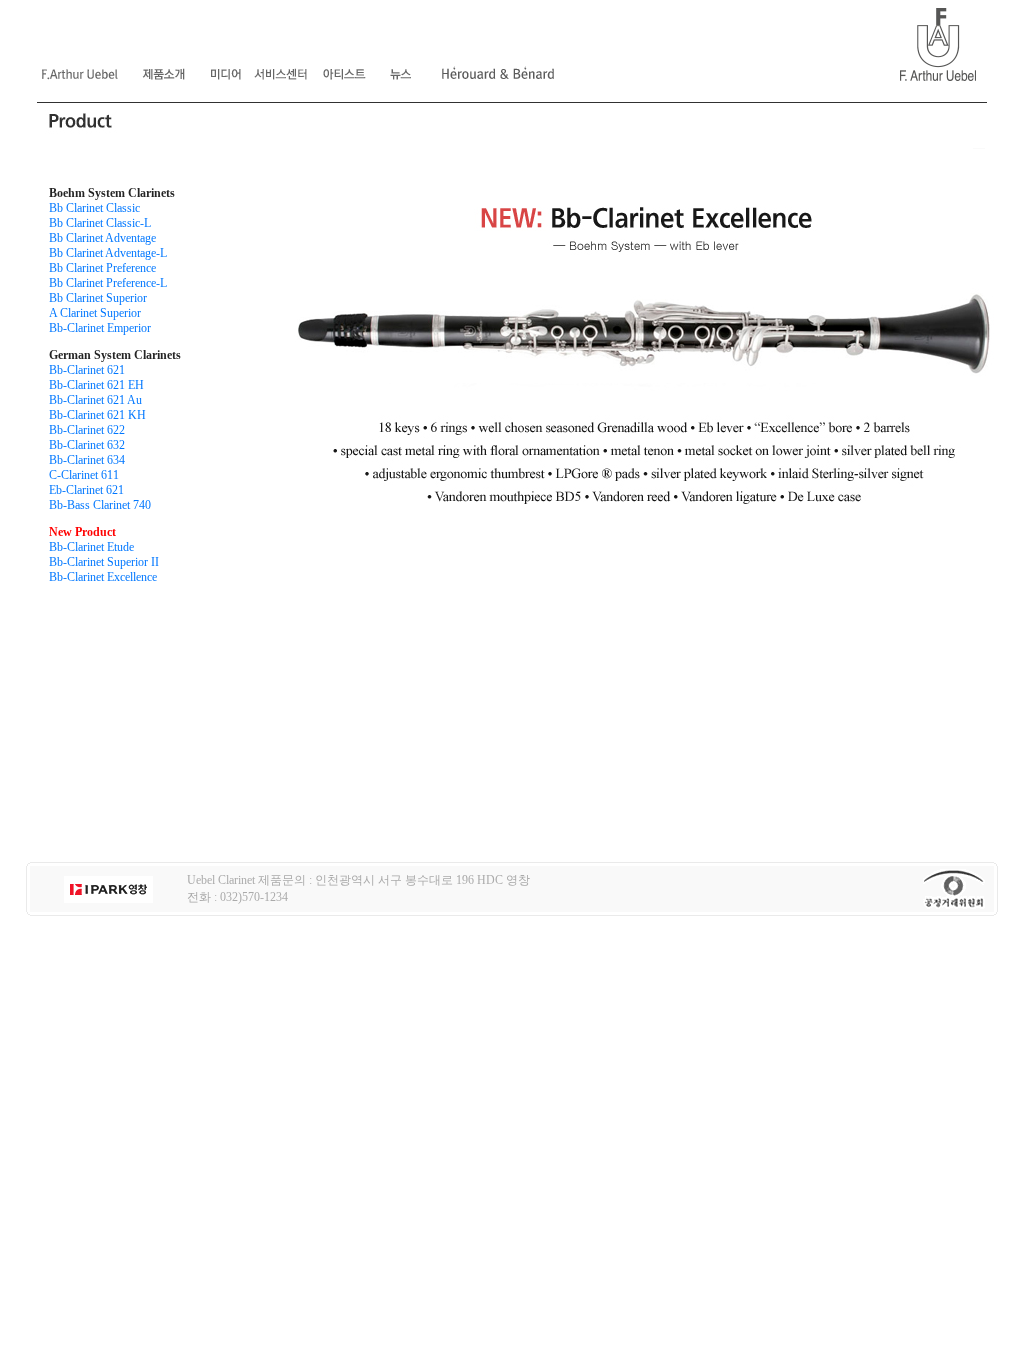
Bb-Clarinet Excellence (103, 577)
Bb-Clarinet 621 (87, 370)
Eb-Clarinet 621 (86, 490)
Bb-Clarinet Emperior (100, 328)
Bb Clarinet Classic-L (100, 223)
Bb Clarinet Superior (98, 298)
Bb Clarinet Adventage (102, 238)
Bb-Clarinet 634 (87, 460)
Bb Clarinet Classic (94, 208)
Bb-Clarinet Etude (91, 547)
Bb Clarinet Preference (102, 268)
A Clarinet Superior (95, 313)
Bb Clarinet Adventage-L (108, 253)
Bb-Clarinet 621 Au (95, 400)
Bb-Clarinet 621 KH (97, 415)
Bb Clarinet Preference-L (108, 283)
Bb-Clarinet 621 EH (96, 385)
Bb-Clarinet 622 (87, 430)
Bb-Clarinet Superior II (104, 562)
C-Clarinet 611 (84, 475)
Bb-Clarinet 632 (87, 445)
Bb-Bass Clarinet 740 (100, 505)
